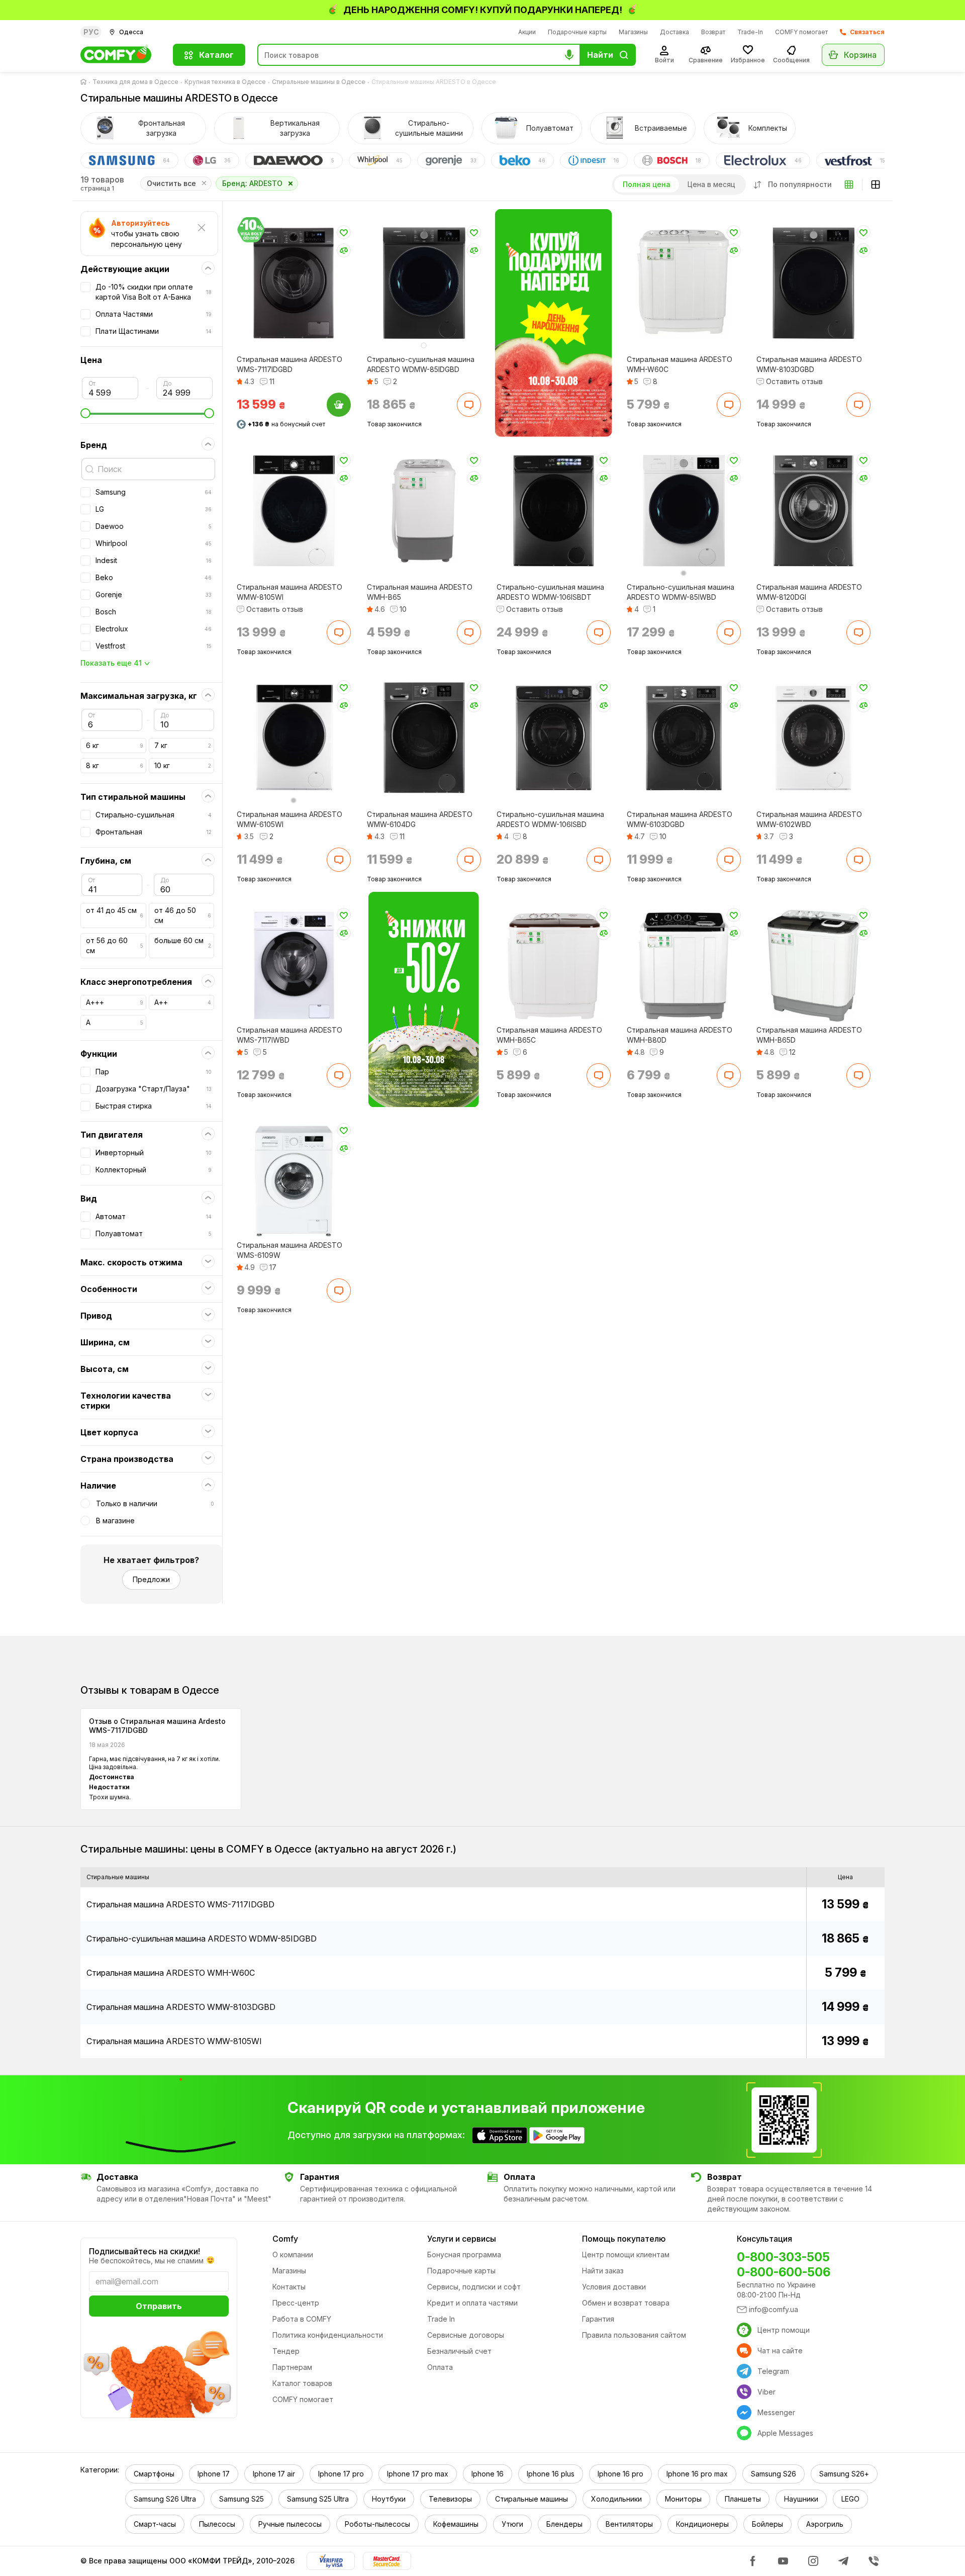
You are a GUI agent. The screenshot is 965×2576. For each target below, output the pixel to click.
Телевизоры (450, 2499)
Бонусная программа (464, 2255)
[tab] (143, 128)
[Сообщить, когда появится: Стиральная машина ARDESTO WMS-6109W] (339, 1291)
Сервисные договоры (466, 2335)
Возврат (713, 32)
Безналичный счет (459, 2351)
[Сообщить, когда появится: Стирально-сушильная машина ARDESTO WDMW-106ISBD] (599, 860)
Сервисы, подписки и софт (474, 2287)
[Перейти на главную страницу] (85, 82)
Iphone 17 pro (341, 2474)
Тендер (286, 2351)
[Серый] (684, 573)
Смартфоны (154, 2474)
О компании (293, 2255)
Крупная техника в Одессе (225, 82)
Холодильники (616, 2499)
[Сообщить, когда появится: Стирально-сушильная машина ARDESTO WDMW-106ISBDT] (599, 632)
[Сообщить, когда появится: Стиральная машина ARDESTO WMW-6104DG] (468, 860)
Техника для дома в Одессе (135, 82)
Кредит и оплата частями (472, 2303)
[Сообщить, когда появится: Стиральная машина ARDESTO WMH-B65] (468, 632)
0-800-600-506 (784, 2272)
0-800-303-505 (783, 2257)
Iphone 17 (214, 2474)
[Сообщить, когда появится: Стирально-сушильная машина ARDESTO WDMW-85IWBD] (728, 632)
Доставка (674, 32)
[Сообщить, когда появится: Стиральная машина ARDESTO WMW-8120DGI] (858, 632)
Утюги (512, 2524)
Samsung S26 (774, 2474)
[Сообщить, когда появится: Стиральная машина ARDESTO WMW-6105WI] (339, 860)
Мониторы (683, 2499)
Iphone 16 (488, 2474)
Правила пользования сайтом (634, 2335)
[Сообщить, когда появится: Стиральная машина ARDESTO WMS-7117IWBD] (339, 1075)
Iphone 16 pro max (697, 2474)
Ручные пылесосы (290, 2524)
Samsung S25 (242, 2499)
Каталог (216, 55)
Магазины (633, 32)
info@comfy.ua (774, 2309)
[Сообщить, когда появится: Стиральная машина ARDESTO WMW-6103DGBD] (728, 860)
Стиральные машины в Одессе (319, 82)
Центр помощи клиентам (626, 2255)
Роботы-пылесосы (377, 2524)
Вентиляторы (629, 2524)
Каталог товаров (302, 2383)
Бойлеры (767, 2524)
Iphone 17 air (274, 2474)
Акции (527, 32)
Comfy (285, 2239)
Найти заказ (603, 2271)
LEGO (850, 2499)
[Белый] (424, 345)
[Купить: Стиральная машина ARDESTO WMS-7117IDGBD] (339, 405)
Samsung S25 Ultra (318, 2499)
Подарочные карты (577, 32)
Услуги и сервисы (462, 2239)
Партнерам (292, 2367)
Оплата (440, 2367)
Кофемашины (456, 2524)
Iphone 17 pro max (418, 2474)
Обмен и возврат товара (626, 2303)
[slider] (147, 413)
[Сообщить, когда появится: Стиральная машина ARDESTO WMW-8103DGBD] (858, 405)
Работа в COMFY (302, 2319)
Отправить (159, 2306)
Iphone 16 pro (620, 2474)
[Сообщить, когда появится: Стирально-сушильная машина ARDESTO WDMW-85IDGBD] (468, 405)
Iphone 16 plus (551, 2474)
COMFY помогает (801, 32)
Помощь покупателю (624, 2239)
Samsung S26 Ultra (165, 2499)
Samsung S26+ (844, 2474)
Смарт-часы (155, 2524)
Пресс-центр (296, 2303)
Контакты (289, 2287)
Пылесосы (217, 2524)
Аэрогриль (825, 2524)
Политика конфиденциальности (328, 2335)
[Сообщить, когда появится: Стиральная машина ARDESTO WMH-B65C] (599, 1075)
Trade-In (750, 32)
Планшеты (743, 2499)
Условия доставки (614, 2287)
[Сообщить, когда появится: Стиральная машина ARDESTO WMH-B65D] (858, 1075)
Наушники (801, 2499)
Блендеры (564, 2524)
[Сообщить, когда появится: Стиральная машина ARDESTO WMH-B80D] (728, 1075)
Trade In (441, 2319)
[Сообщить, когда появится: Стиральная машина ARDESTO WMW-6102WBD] (858, 860)
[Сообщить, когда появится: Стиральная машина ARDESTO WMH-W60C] (728, 405)
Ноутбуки (389, 2499)
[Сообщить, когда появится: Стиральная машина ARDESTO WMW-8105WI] (339, 632)
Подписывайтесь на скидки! (144, 2251)
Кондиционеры (702, 2524)
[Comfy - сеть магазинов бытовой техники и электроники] (121, 55)
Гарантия (598, 2319)
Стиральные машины (532, 2499)
